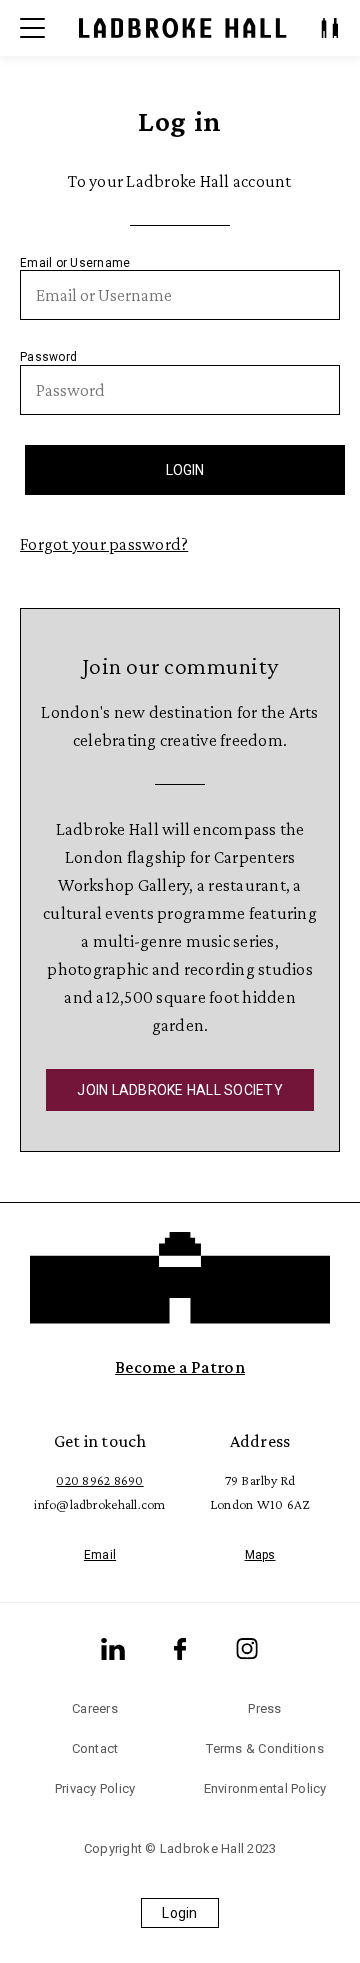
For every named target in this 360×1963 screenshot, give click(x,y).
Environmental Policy (265, 1788)
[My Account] (330, 28)
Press (264, 1708)
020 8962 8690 (99, 1480)
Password (48, 357)
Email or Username (75, 263)
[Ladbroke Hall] (183, 28)
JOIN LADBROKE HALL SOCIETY (180, 1090)
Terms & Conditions (265, 1748)
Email (100, 1555)
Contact (95, 1748)
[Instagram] (247, 1649)
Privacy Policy (95, 1788)
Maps (260, 1555)
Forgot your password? (104, 544)
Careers (95, 1708)
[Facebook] (180, 1649)
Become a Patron (180, 1367)
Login (179, 1913)
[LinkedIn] (113, 1649)
